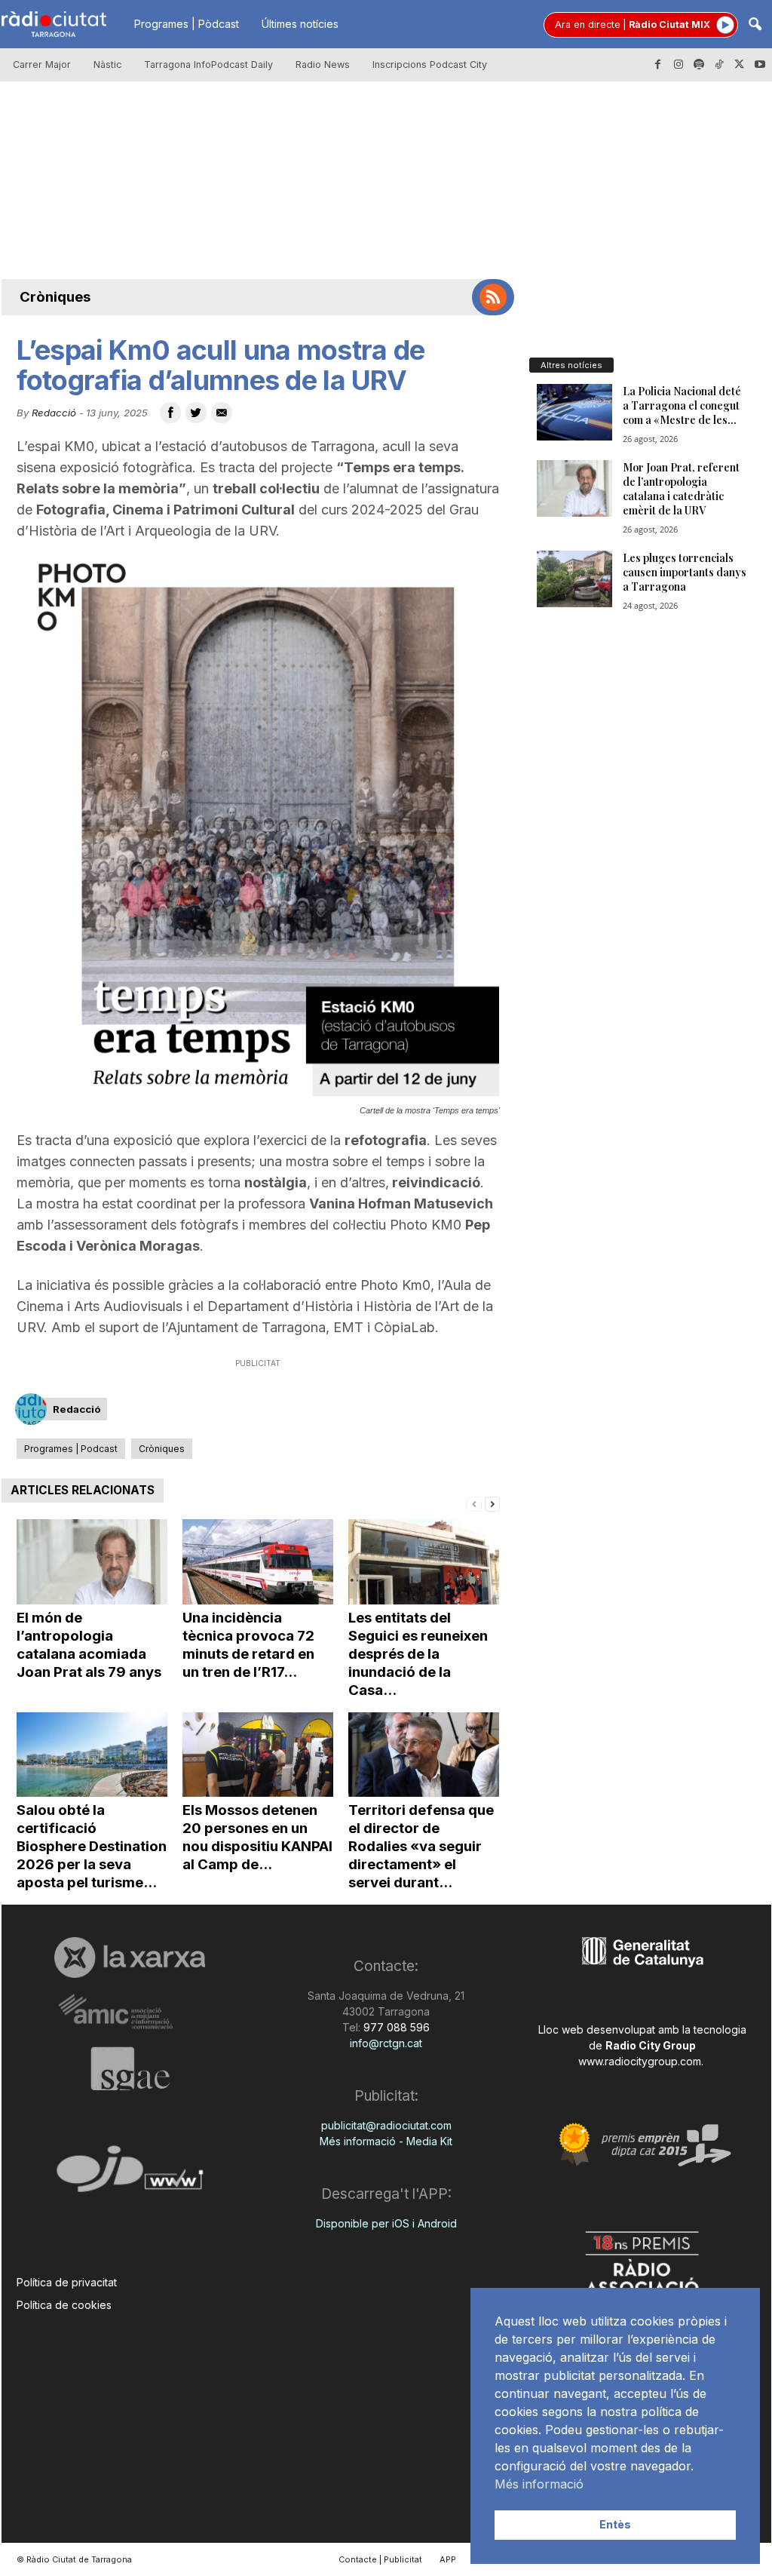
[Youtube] (760, 65)
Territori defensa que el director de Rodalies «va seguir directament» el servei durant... (421, 1846)
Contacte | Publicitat (380, 2559)
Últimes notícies (300, 24)
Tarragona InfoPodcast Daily (208, 64)
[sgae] (130, 2068)
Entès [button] (615, 2524)
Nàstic (107, 64)
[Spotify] (699, 65)
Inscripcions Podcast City (430, 64)
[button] (755, 25)
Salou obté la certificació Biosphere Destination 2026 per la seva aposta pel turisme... (92, 1846)
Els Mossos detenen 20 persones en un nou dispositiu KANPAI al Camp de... (257, 1837)
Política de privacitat (67, 2282)
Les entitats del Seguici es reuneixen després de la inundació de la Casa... (418, 1654)
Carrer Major (42, 64)
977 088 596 (395, 2027)
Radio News (323, 64)
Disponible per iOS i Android (386, 2223)
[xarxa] (130, 1957)
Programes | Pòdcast (187, 24)
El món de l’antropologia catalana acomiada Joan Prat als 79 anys (89, 1645)
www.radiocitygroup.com (640, 2061)
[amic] (130, 2012)
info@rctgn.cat (386, 2043)
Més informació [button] (539, 2484)
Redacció (54, 413)
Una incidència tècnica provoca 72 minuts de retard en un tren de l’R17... (248, 1645)
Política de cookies (64, 2305)
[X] (740, 65)
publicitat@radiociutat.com (386, 2125)
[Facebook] (658, 65)
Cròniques (55, 297)
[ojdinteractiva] (130, 2175)
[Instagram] (679, 65)
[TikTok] (719, 65)
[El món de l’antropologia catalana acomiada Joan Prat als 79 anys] (92, 1562)
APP (448, 2559)
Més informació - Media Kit (386, 2141)
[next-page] (492, 1503)
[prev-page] (474, 1503)
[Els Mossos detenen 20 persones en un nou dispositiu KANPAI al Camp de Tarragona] (258, 1755)
